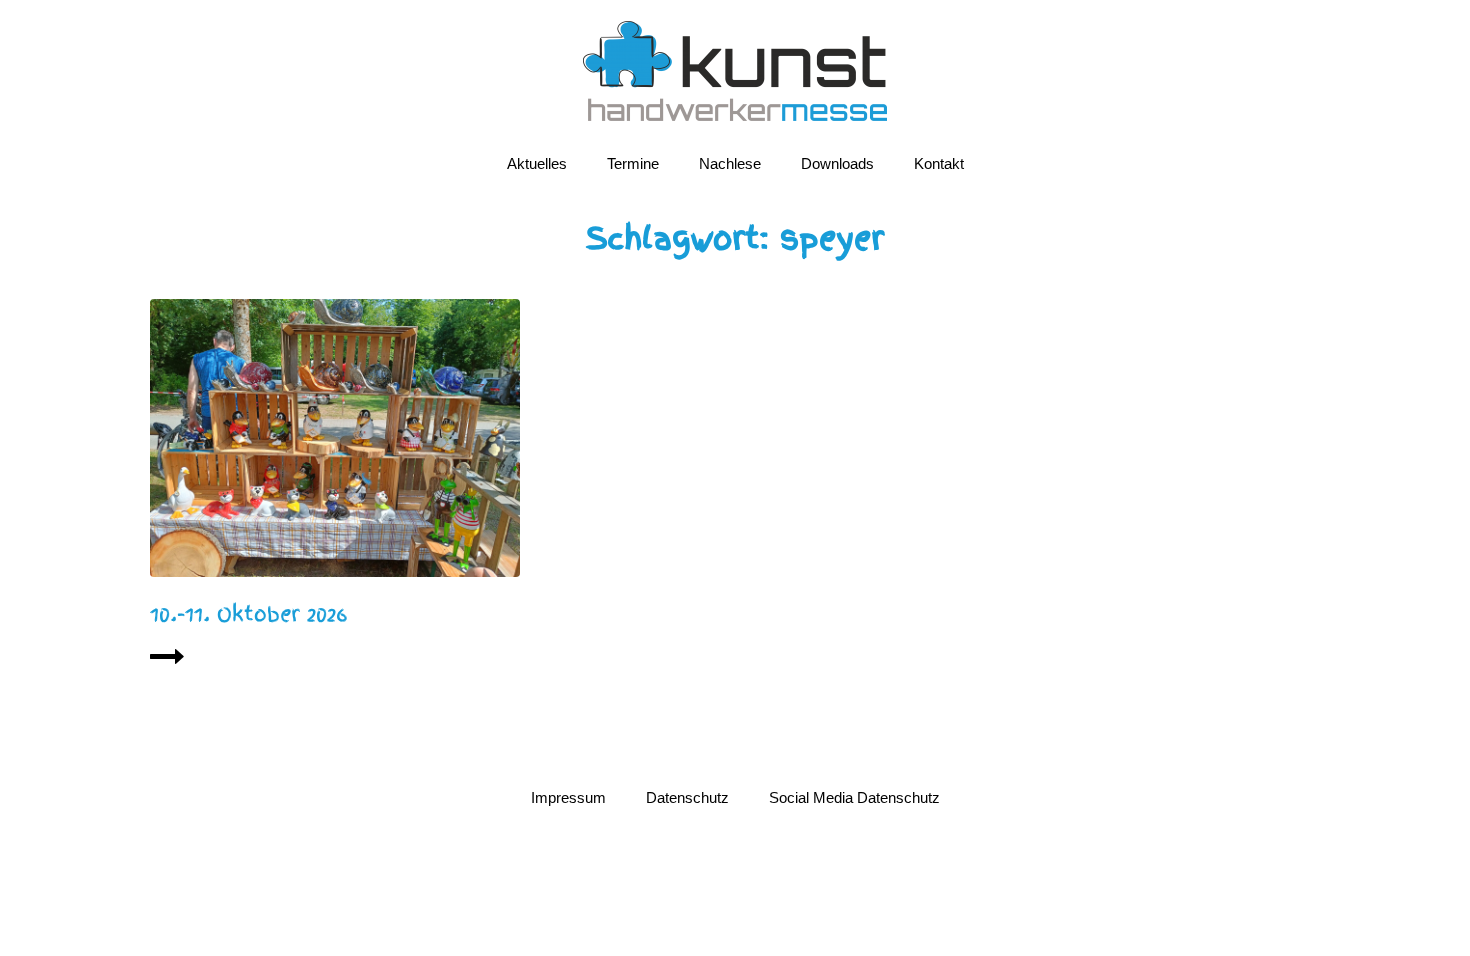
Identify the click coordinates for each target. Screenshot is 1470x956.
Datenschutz (687, 797)
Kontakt (939, 163)
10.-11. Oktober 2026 (248, 614)
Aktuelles (537, 163)
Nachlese (730, 163)
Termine (633, 163)
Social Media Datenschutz (854, 797)
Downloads (837, 163)
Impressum (568, 797)
